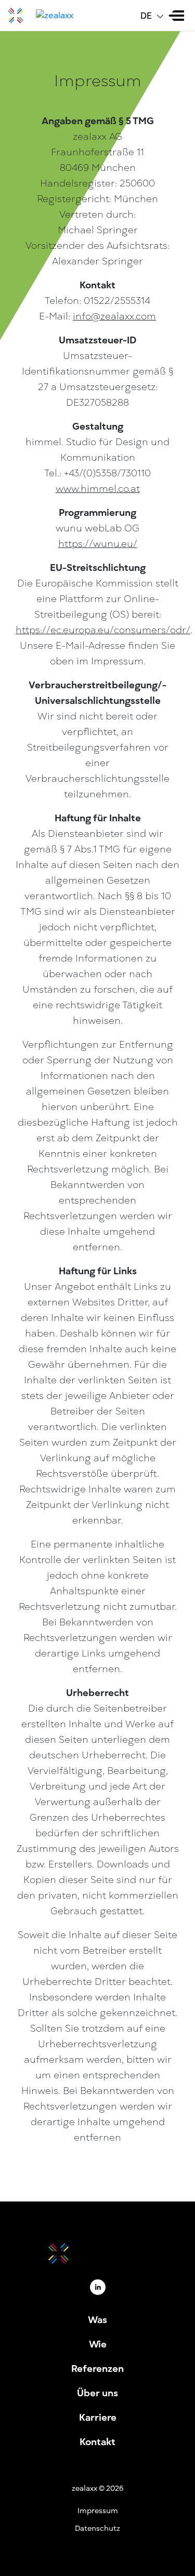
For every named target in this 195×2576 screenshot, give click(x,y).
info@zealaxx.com (114, 316)
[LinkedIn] (98, 2287)
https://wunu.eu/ (98, 544)
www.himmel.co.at (98, 489)
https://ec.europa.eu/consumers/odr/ (103, 630)
